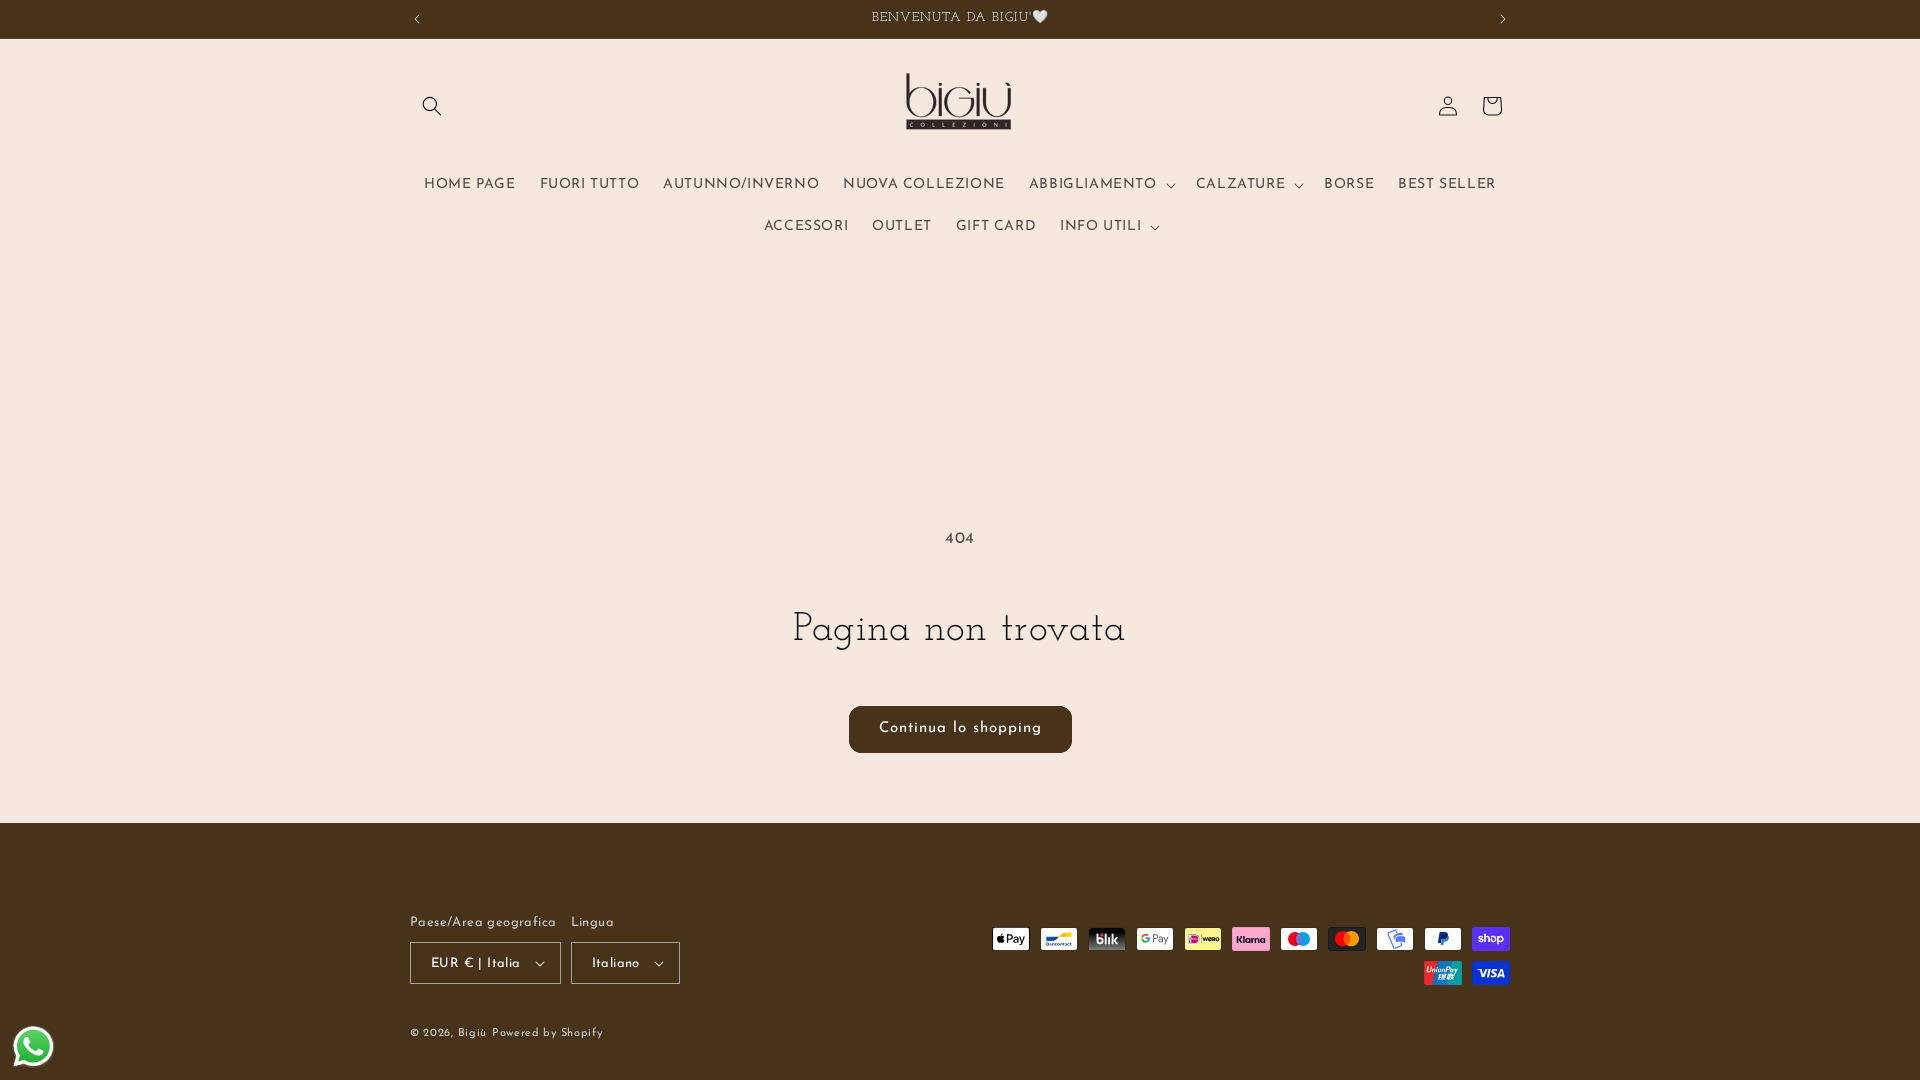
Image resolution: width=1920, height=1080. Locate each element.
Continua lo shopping (960, 728)
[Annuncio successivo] (1503, 19)
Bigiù (473, 1033)
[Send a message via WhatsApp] (33, 1046)
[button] (432, 106)
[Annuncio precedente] (417, 19)
